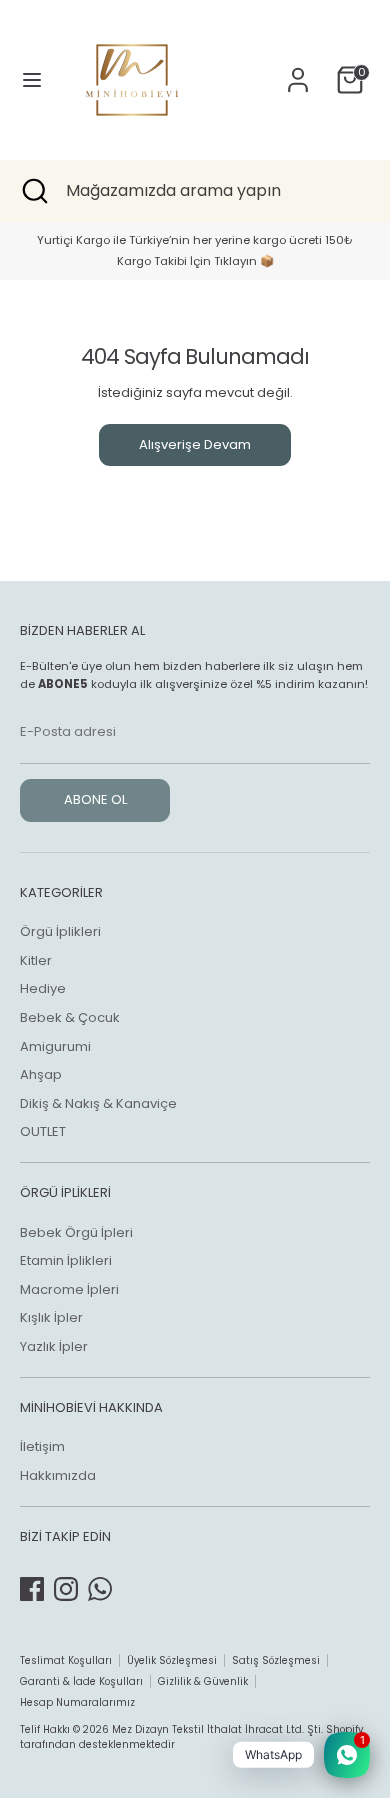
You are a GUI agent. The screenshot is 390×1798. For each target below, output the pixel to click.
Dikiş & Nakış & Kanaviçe (98, 1103)
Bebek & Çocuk (70, 1017)
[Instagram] (66, 1589)
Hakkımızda (58, 1475)
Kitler (36, 960)
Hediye (43, 988)
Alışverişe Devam (195, 444)
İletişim (42, 1446)
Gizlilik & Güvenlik (203, 1681)
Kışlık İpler (51, 1317)
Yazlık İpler (54, 1346)
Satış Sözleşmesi (276, 1660)
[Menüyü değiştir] (32, 80)
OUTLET (43, 1131)
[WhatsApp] (100, 1589)
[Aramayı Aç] (33, 191)
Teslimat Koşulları (66, 1660)
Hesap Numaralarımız (77, 1702)
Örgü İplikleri (60, 931)
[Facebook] (32, 1589)
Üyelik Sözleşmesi (172, 1660)
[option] (195, 251)
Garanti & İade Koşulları (81, 1681)
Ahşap (41, 1074)
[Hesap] (298, 69)
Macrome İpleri (69, 1289)
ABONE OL (95, 799)
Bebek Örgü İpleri (76, 1232)
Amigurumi (55, 1046)
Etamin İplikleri (66, 1260)
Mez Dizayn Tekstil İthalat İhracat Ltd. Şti (216, 1729)
